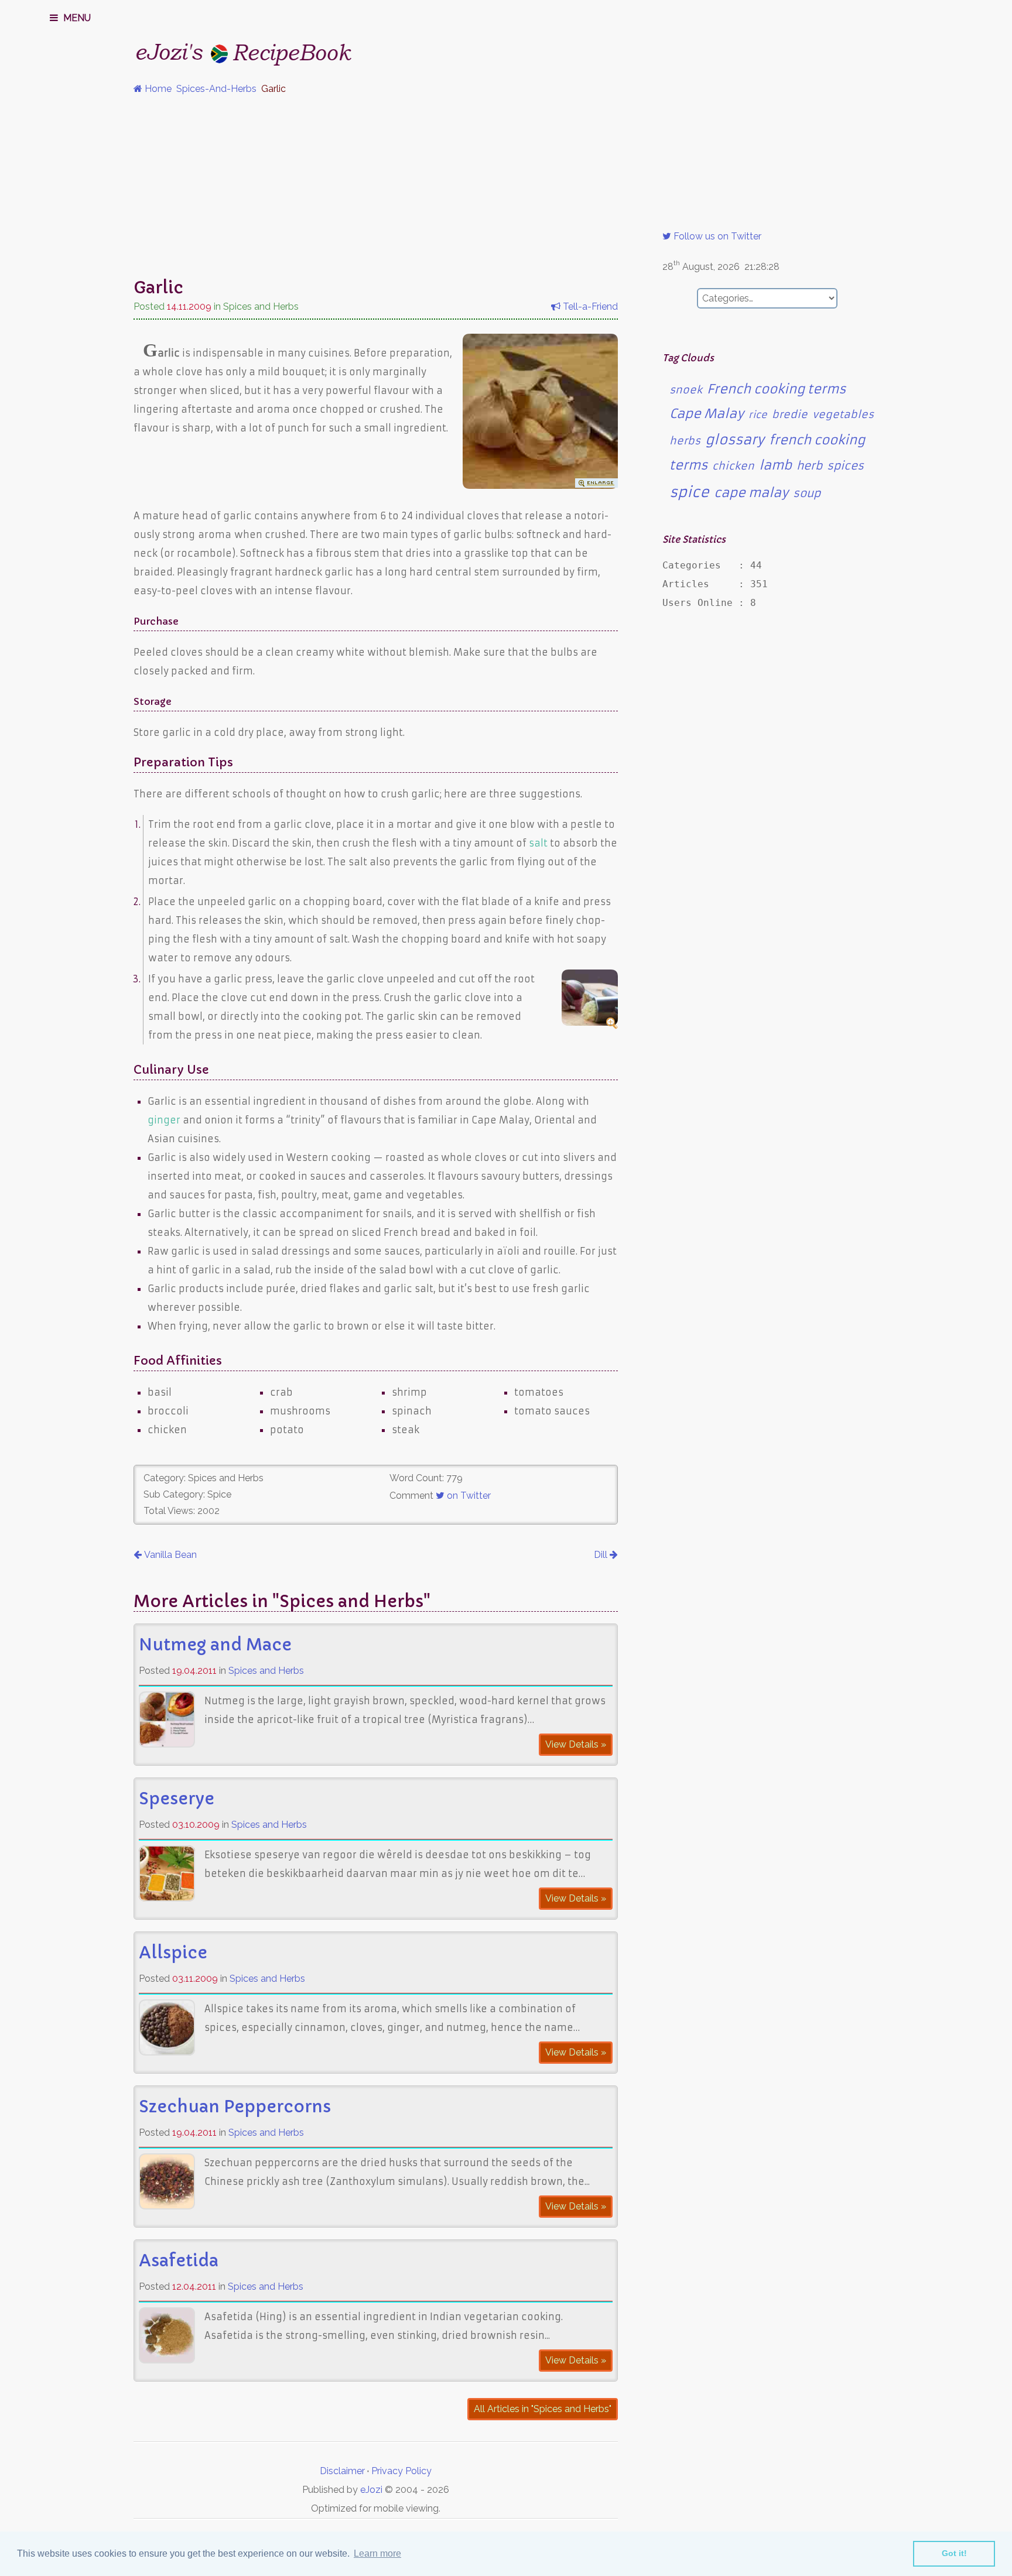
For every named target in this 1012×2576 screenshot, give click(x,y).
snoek (686, 390)
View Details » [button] (576, 1744)
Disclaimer (342, 2471)
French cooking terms (776, 389)
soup (807, 493)
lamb (775, 465)
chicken (733, 466)
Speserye (177, 1799)
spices (845, 466)
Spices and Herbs (266, 1671)
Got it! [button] (954, 2553)
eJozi (371, 2490)
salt (538, 843)
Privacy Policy (401, 2471)
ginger (164, 1120)
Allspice (173, 1953)
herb (809, 466)
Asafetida (179, 2261)
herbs (685, 441)
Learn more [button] (377, 2553)
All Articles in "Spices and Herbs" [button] (543, 2409)
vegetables (843, 415)
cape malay (751, 493)
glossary (735, 440)
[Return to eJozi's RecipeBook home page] (221, 50)
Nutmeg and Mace (215, 1645)
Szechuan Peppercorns (235, 2107)
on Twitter (468, 1496)
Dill (602, 1555)
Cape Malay (707, 414)
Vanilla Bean (169, 1555)
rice (758, 415)
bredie (790, 415)
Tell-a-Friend (589, 306)
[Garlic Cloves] (540, 485)
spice (689, 492)
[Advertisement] (506, 186)
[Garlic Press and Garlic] (590, 1022)
